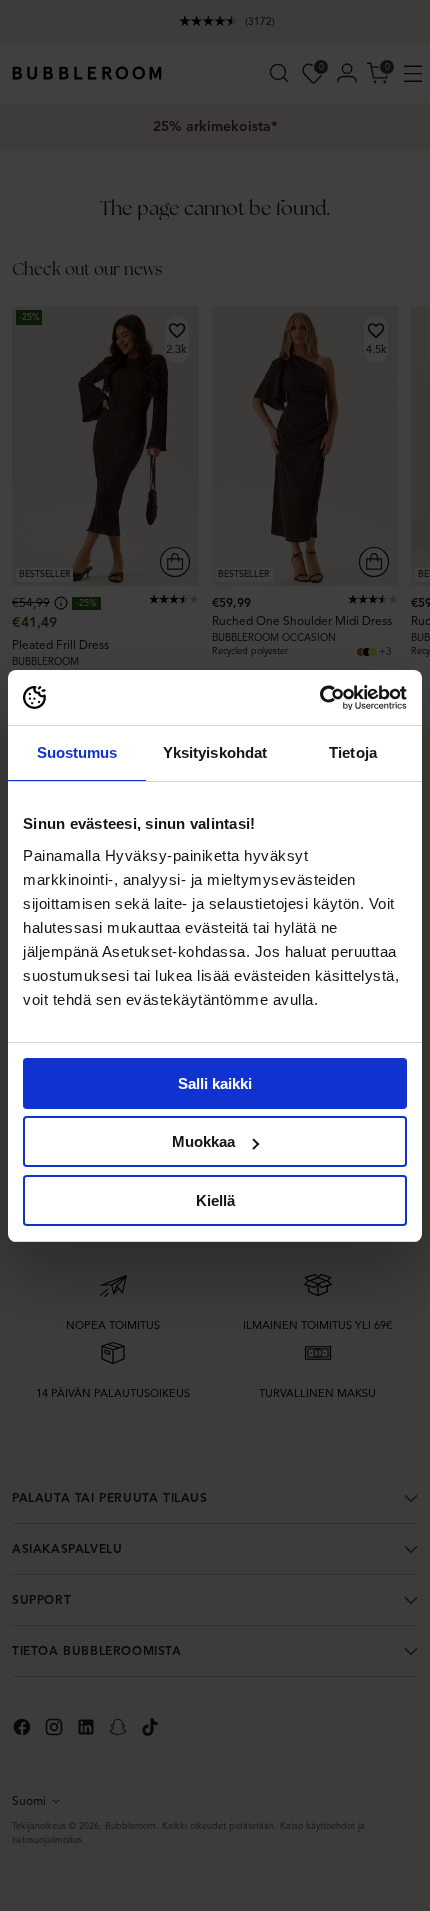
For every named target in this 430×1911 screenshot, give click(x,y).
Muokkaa (203, 1141)
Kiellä (215, 1200)
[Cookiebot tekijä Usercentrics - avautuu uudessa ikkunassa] (319, 698)
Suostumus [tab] (77, 752)
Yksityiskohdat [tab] (215, 752)
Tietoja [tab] (353, 752)
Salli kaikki (215, 1083)
